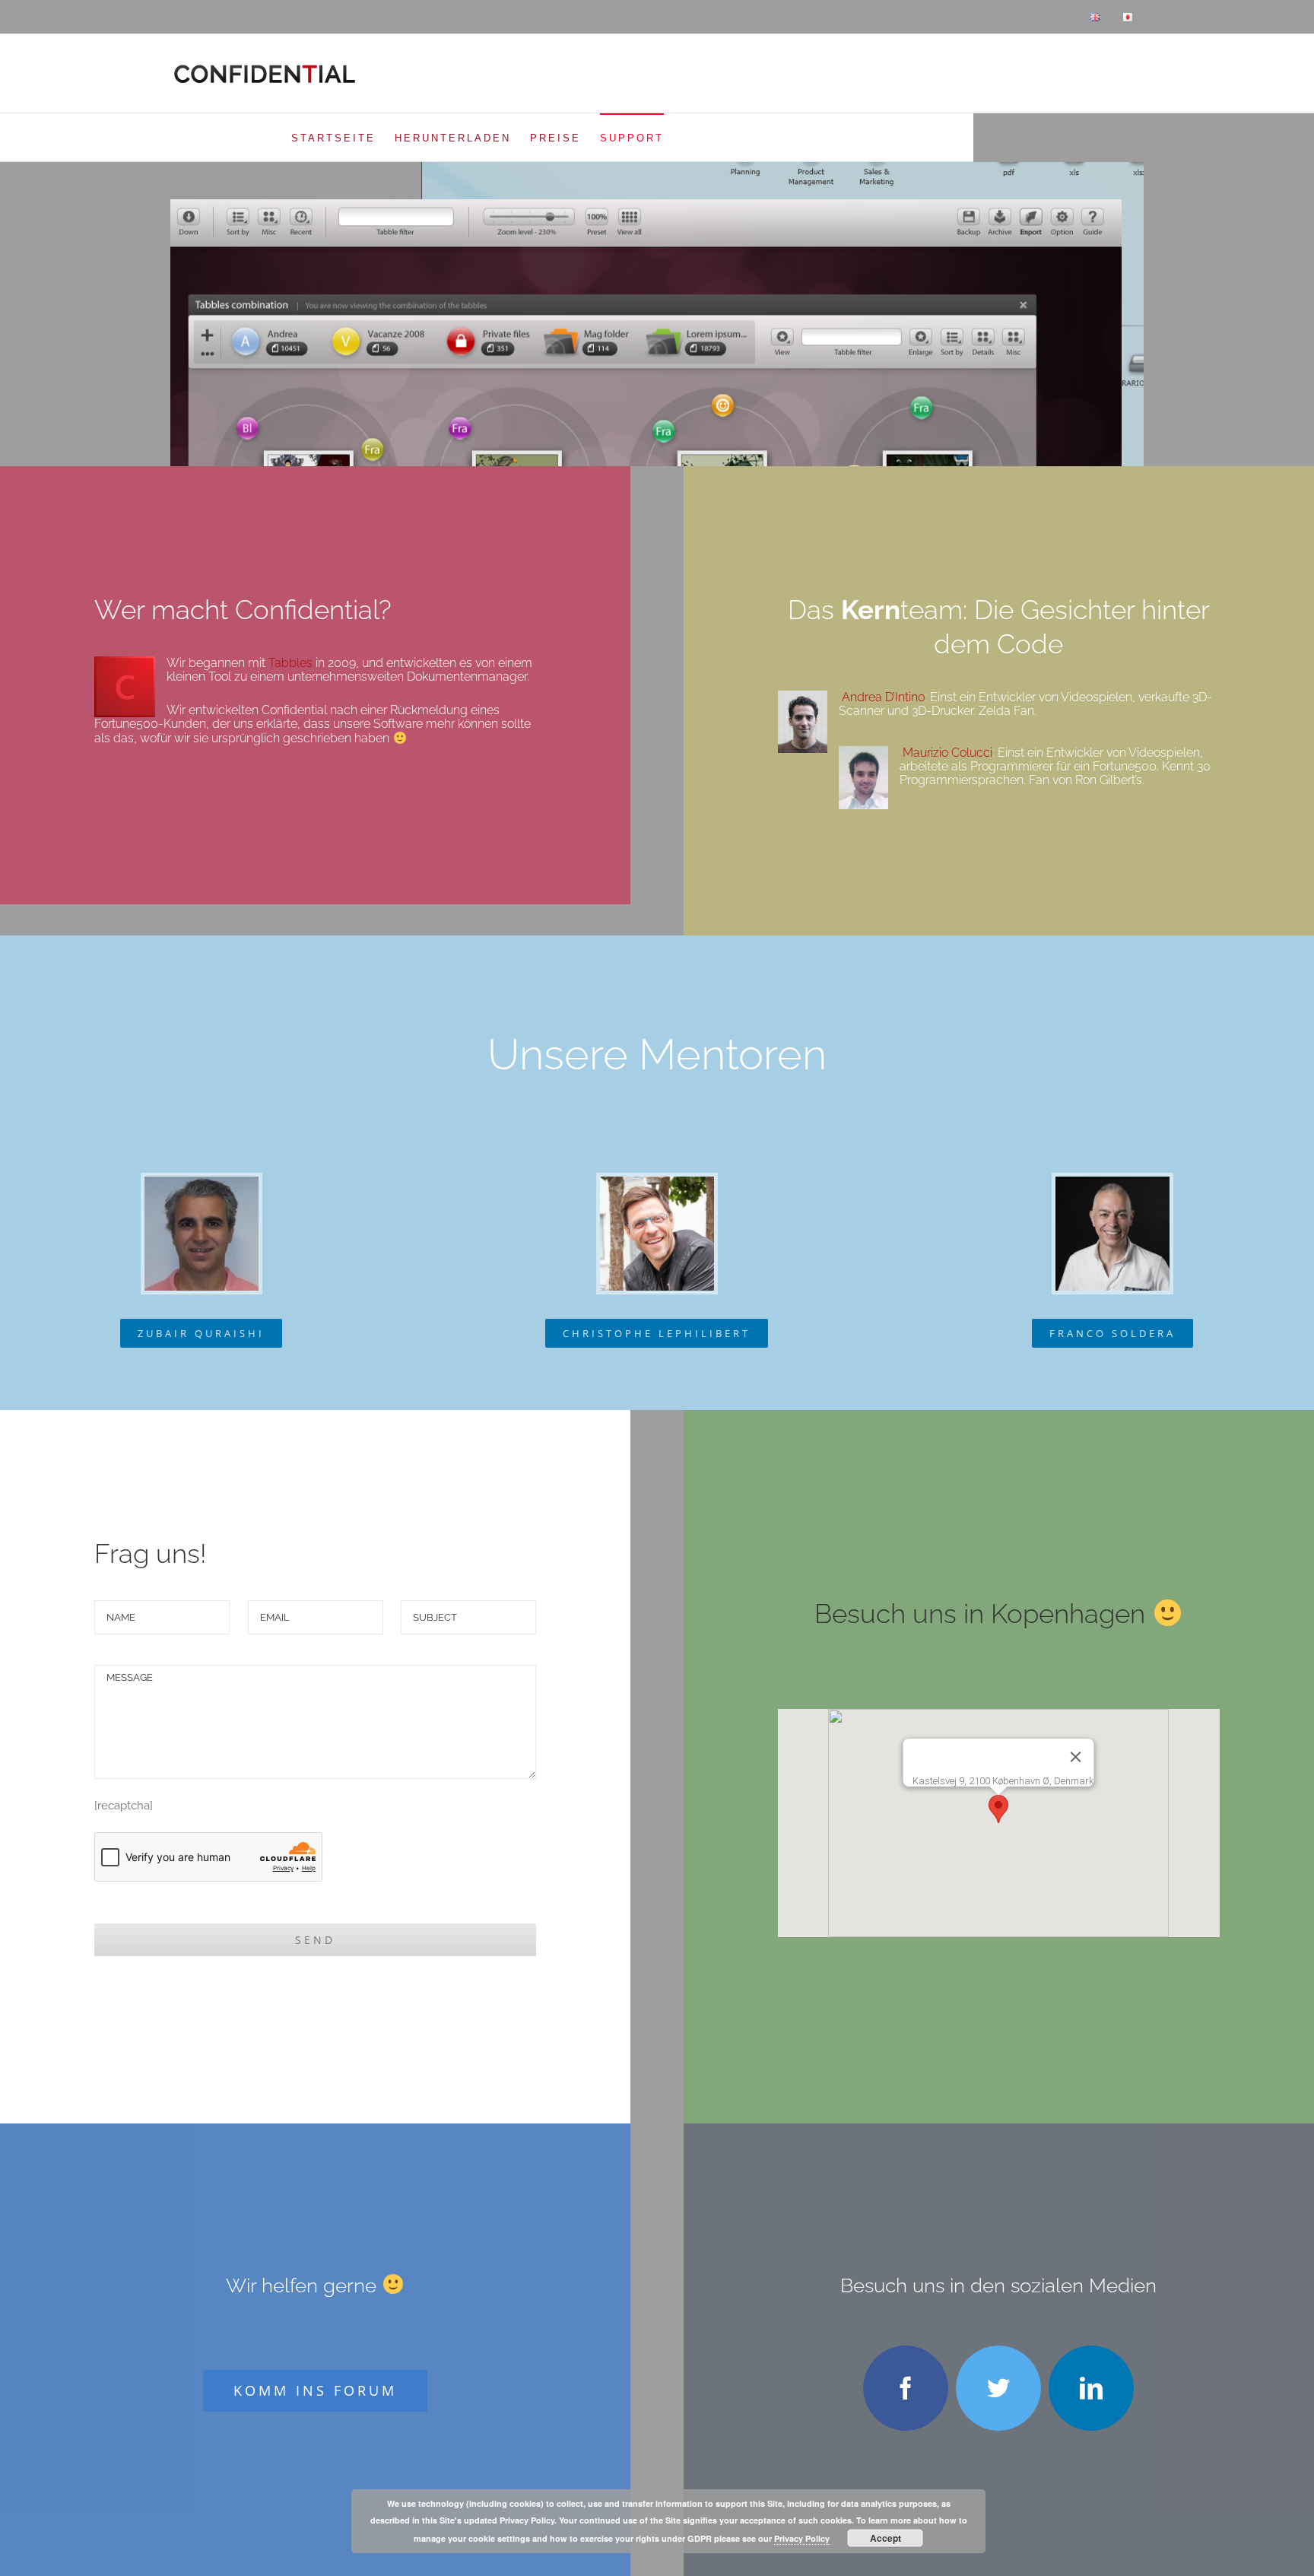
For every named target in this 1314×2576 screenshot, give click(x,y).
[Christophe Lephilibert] (657, 1182)
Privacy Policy (802, 2538)
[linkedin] (1091, 2388)
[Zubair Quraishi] (202, 1182)
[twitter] (998, 2388)
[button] (998, 1809)
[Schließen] (1076, 1757)
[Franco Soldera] (1112, 1182)
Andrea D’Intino (883, 697)
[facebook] (906, 2388)
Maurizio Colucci (947, 753)
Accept (886, 2538)
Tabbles (290, 663)
